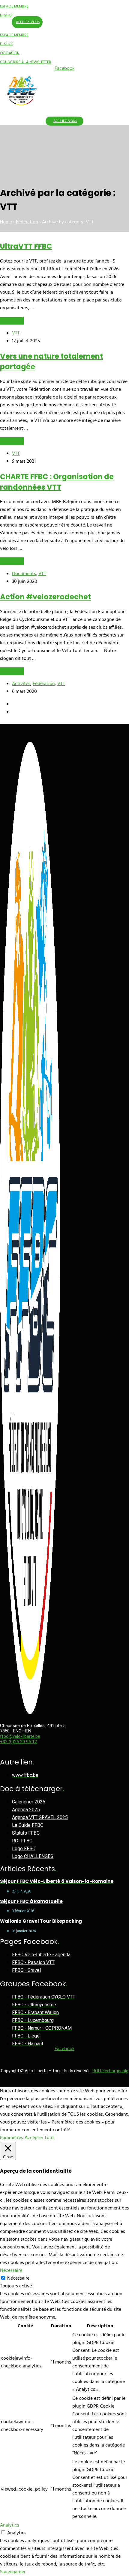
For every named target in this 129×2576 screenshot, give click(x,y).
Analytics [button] (10, 2525)
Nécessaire (18, 2278)
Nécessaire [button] (11, 2271)
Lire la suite (12, 321)
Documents (24, 574)
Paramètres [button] (12, 2138)
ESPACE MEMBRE (14, 6)
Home (6, 222)
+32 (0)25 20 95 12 (18, 1742)
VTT (16, 333)
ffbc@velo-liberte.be (20, 1736)
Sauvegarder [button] (13, 2572)
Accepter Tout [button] (39, 2138)
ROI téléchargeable (110, 2071)
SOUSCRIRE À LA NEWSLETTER (26, 62)
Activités (21, 684)
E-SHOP (7, 15)
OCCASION (10, 53)
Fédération (27, 222)
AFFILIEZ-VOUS (28, 22)
